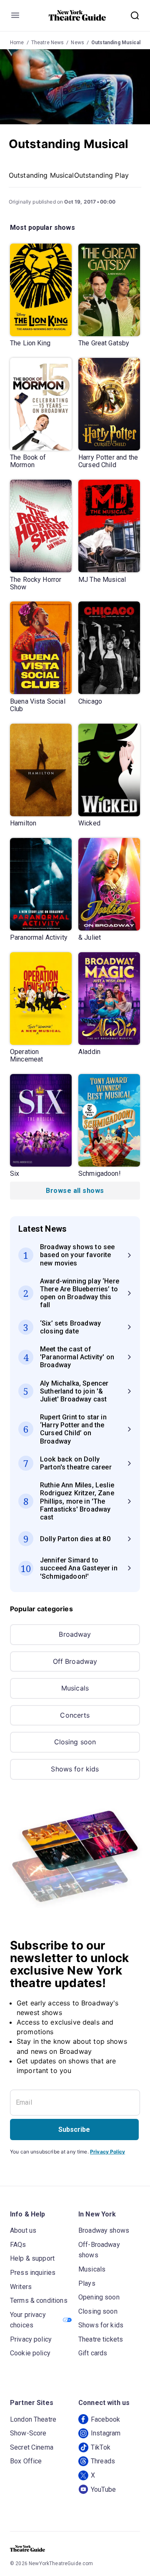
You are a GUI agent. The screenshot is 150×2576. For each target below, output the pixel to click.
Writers (21, 2287)
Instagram (106, 2433)
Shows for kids (75, 1769)
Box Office (26, 2461)
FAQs (18, 2245)
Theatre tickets (101, 2339)
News (77, 43)
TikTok (101, 2447)
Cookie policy (30, 2353)
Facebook (105, 2419)
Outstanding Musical (116, 43)
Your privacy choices (28, 2320)
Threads (103, 2461)
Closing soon (75, 1742)
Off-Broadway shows (99, 2250)
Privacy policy (31, 2339)
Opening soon (99, 2297)
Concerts (75, 1715)
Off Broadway (75, 1661)
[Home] (77, 15)
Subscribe (74, 2129)
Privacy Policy (107, 2152)
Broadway (75, 1634)
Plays (87, 2283)
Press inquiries (33, 2273)
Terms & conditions (39, 2301)
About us (23, 2230)
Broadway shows (104, 2230)
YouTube (103, 2489)
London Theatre (33, 2419)
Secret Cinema (32, 2447)
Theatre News (48, 43)
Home (17, 43)
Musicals (75, 1688)
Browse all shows (75, 1191)
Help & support (32, 2258)
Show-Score (28, 2433)
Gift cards (93, 2353)
